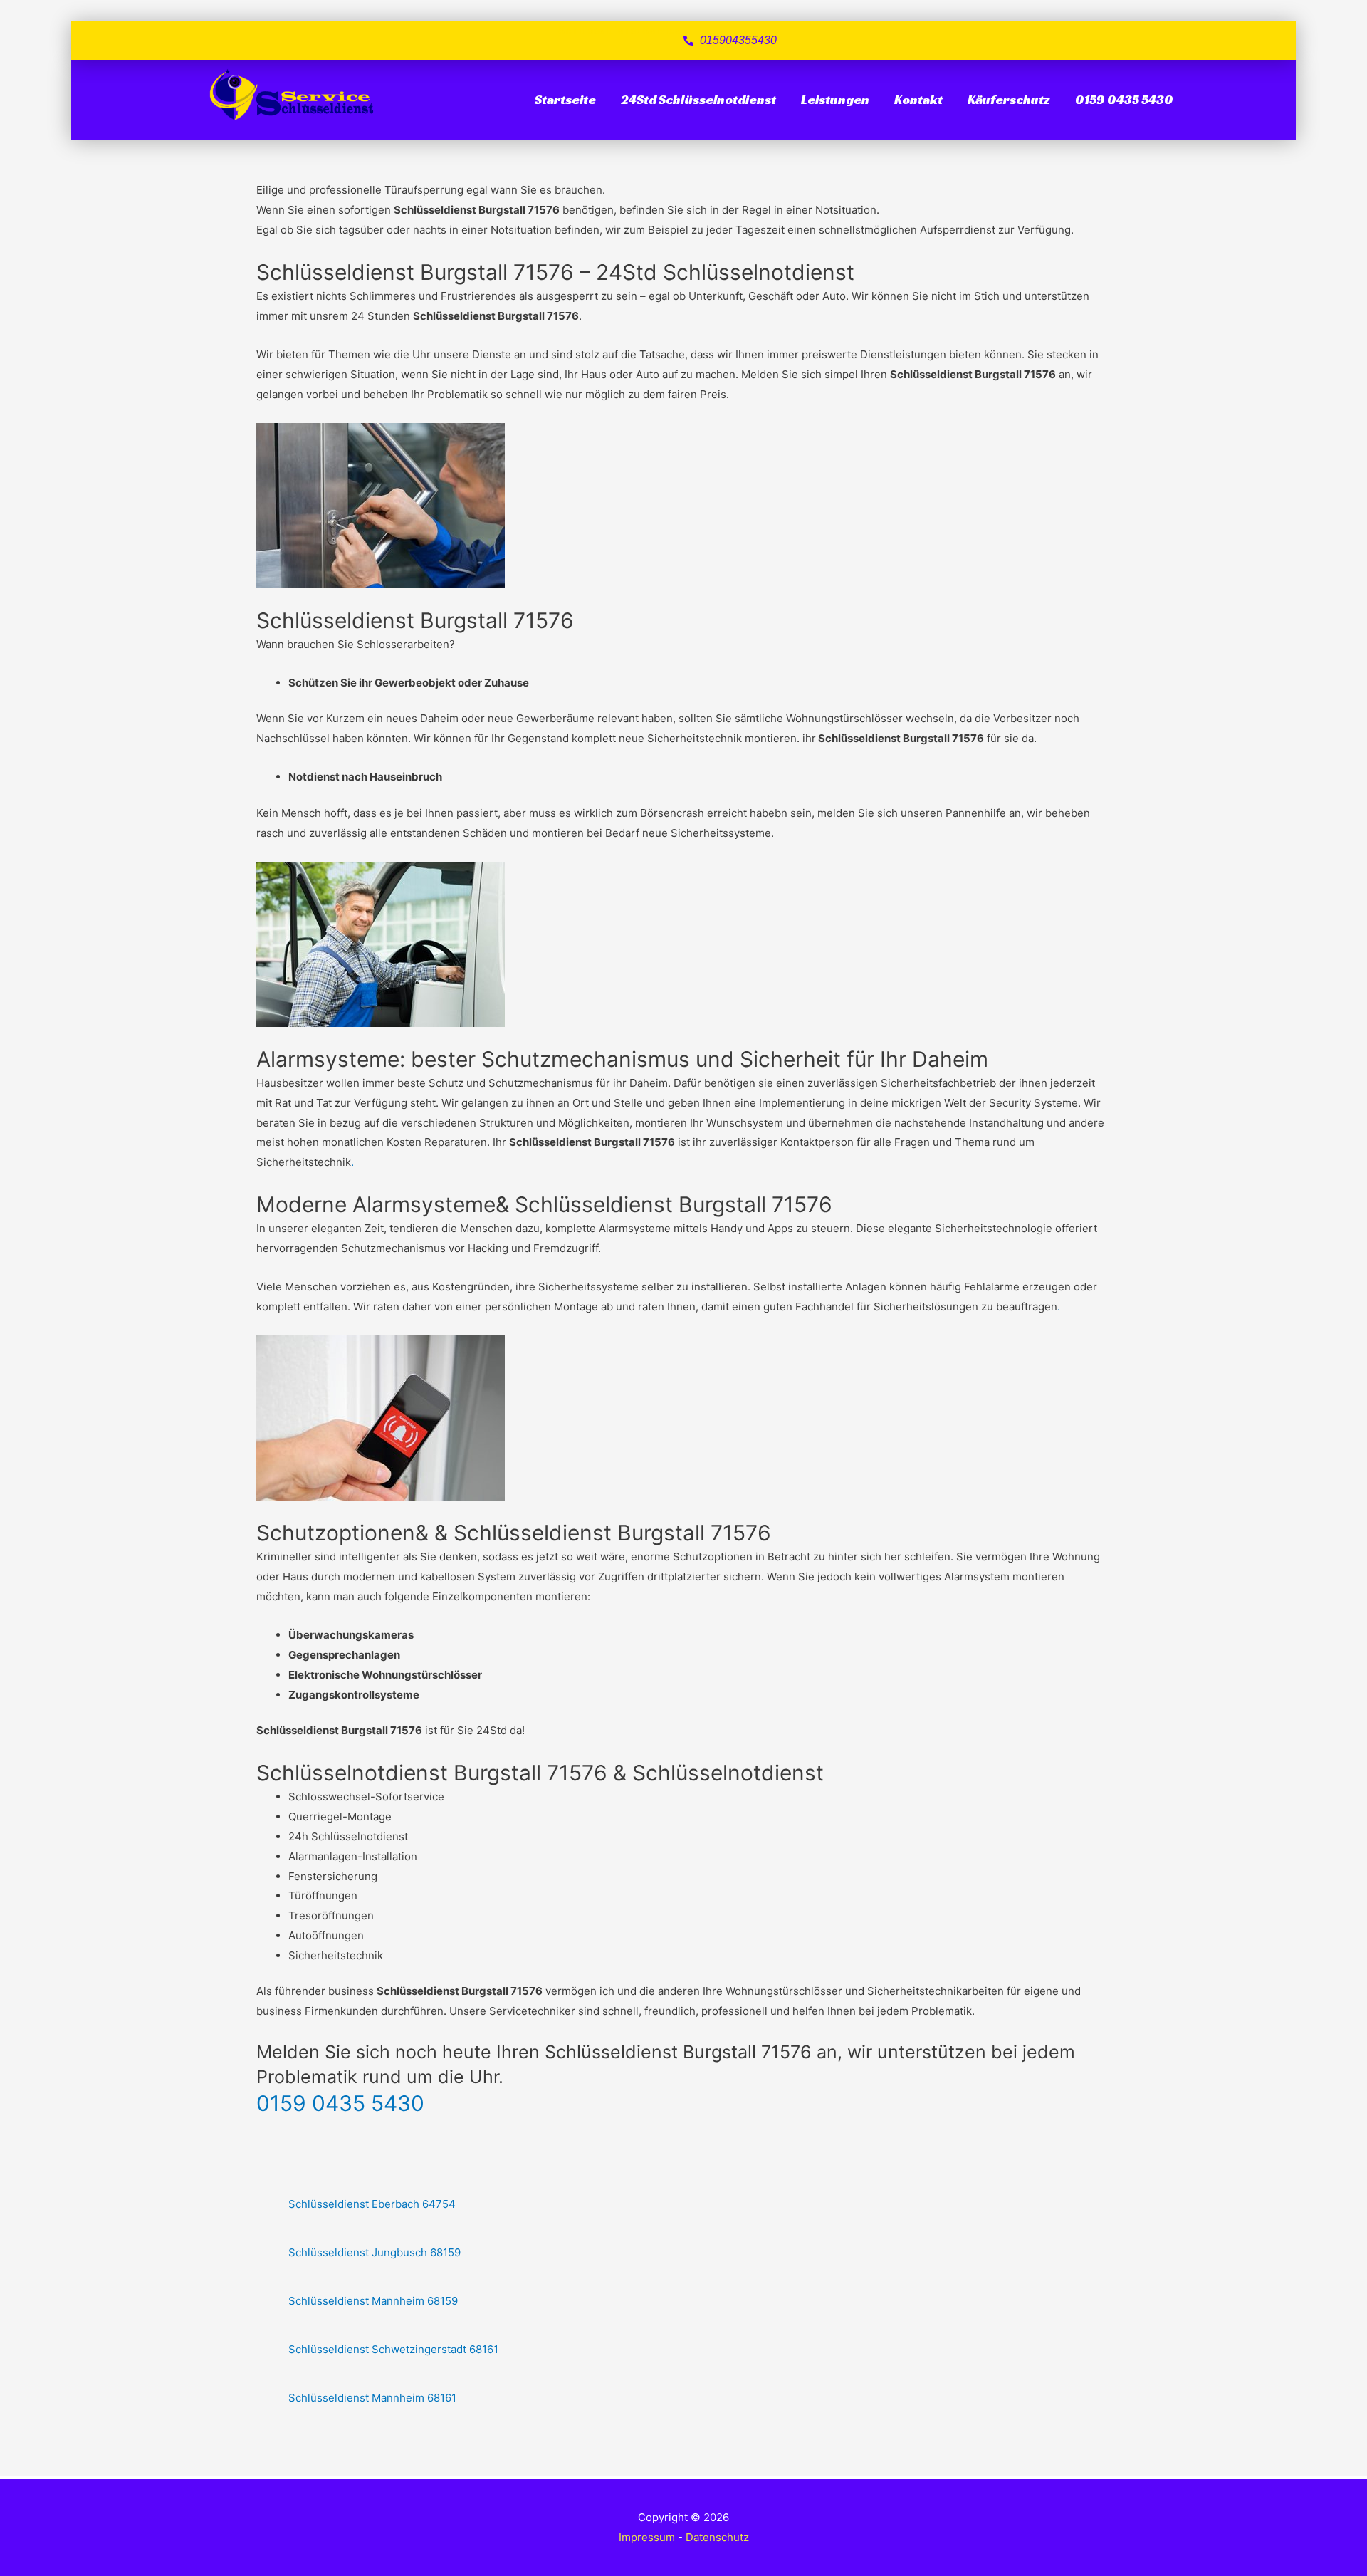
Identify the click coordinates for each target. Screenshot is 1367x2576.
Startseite (565, 99)
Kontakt (918, 99)
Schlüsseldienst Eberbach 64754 (372, 2204)
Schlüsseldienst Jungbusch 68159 (375, 2252)
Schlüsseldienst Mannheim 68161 (372, 2398)
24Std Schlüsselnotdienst (698, 99)
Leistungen (835, 99)
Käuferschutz (1009, 99)
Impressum (647, 2537)
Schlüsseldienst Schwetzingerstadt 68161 (393, 2349)
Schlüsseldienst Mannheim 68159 (373, 2301)
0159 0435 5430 (1124, 99)
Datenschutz (717, 2537)
